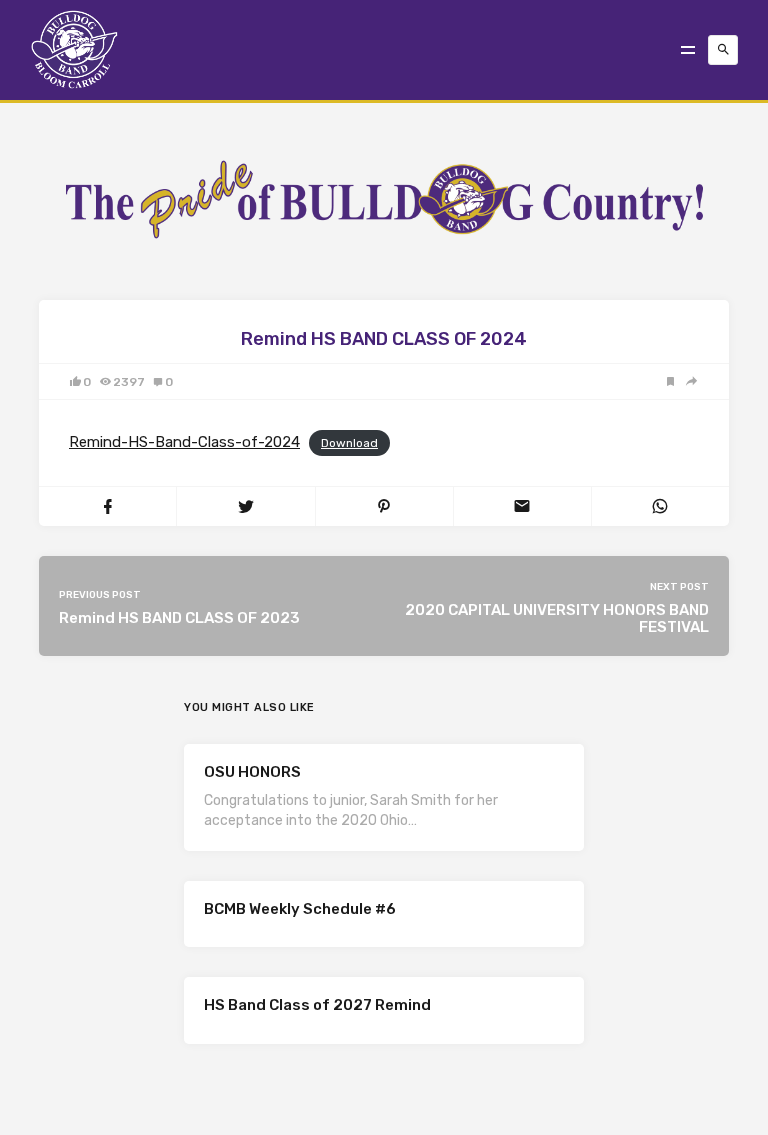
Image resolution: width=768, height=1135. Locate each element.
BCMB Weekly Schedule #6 (300, 909)
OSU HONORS (252, 772)
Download (349, 443)
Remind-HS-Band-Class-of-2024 (184, 442)
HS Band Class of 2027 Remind (317, 1005)
